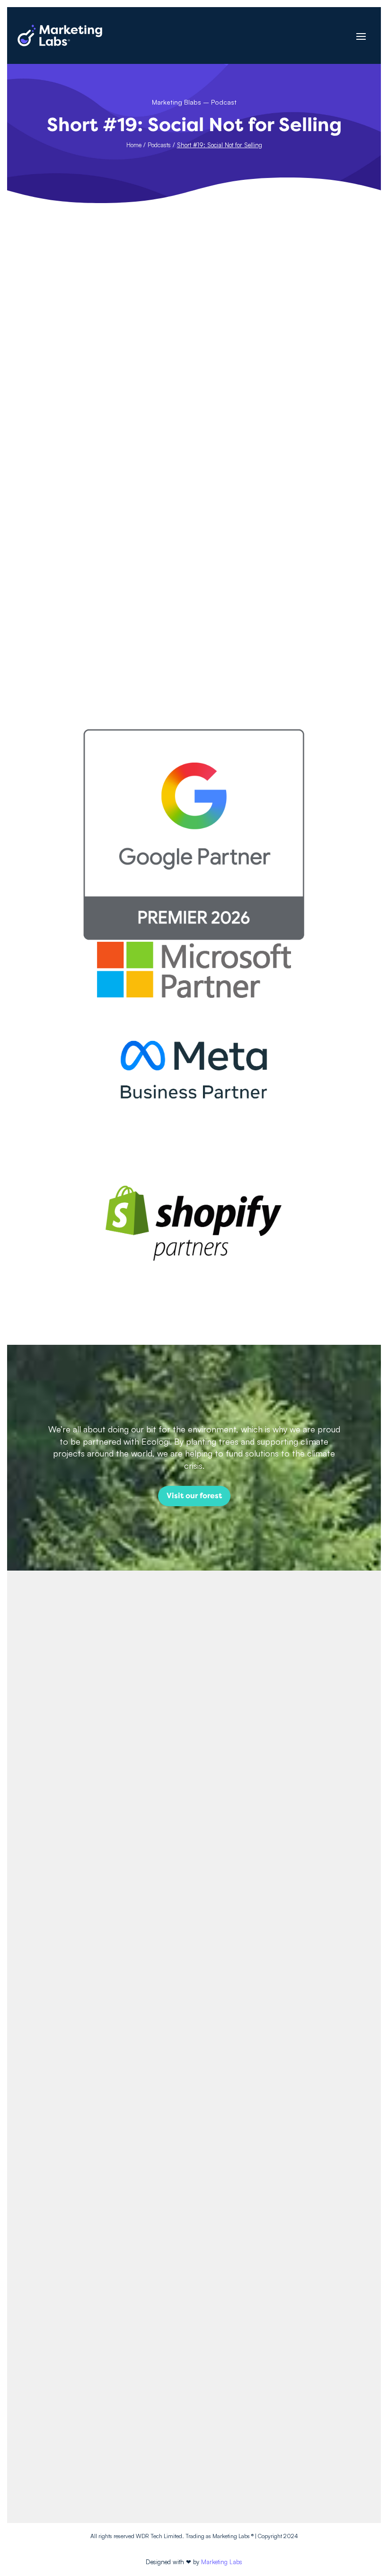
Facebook (194, 2404)
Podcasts (159, 145)
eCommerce (65, 603)
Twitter (194, 2438)
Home (134, 145)
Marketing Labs (222, 2562)
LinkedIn (194, 2454)
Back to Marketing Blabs (194, 501)
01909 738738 (194, 2362)
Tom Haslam (64, 573)
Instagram (194, 2421)
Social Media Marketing (127, 603)
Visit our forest (194, 1496)
